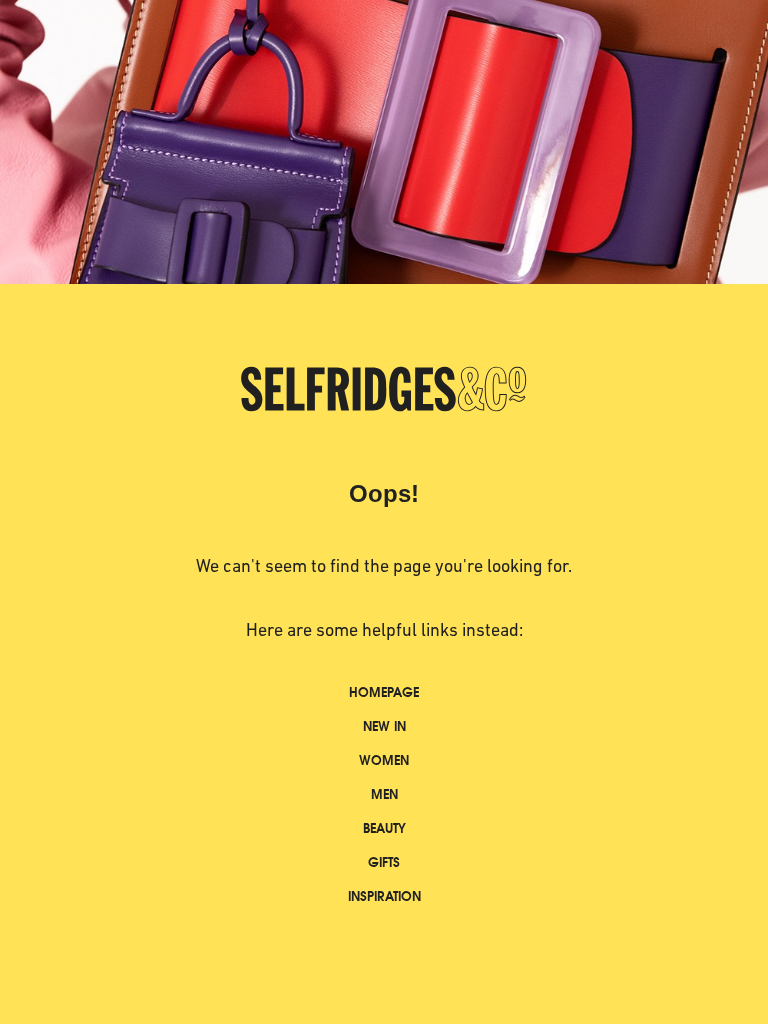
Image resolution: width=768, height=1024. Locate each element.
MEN (384, 794)
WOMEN (384, 760)
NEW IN (384, 726)
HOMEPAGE (384, 692)
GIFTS (384, 862)
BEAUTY (384, 828)
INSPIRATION (384, 896)
